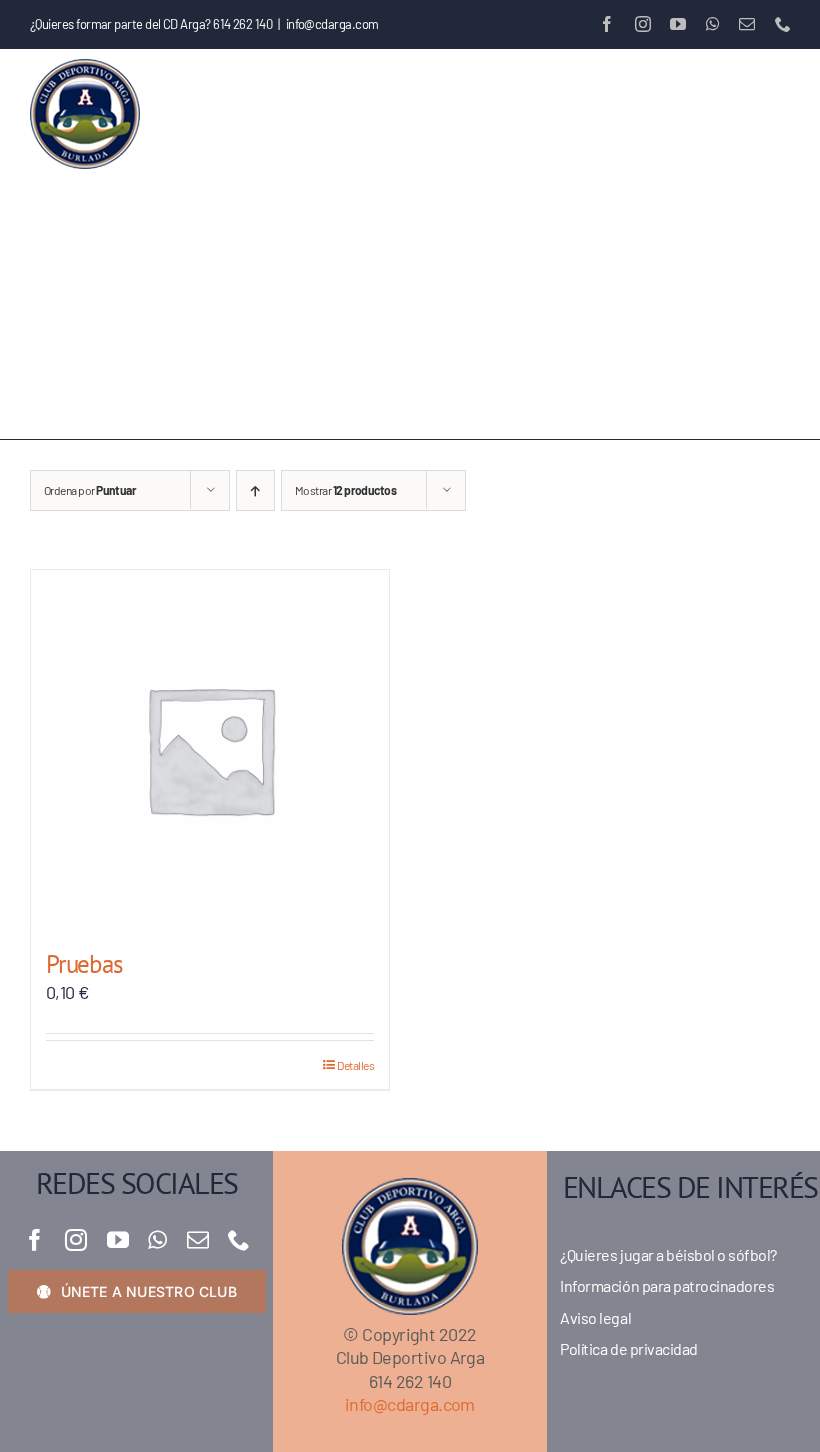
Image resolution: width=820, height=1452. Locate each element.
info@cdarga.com (332, 24)
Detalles (355, 1065)
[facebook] (34, 1240)
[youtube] (117, 1240)
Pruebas (84, 964)
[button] (141, 374)
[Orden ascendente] (255, 490)
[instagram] (75, 1240)
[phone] (238, 1240)
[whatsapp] (157, 1240)
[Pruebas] (210, 749)
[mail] (197, 1240)
